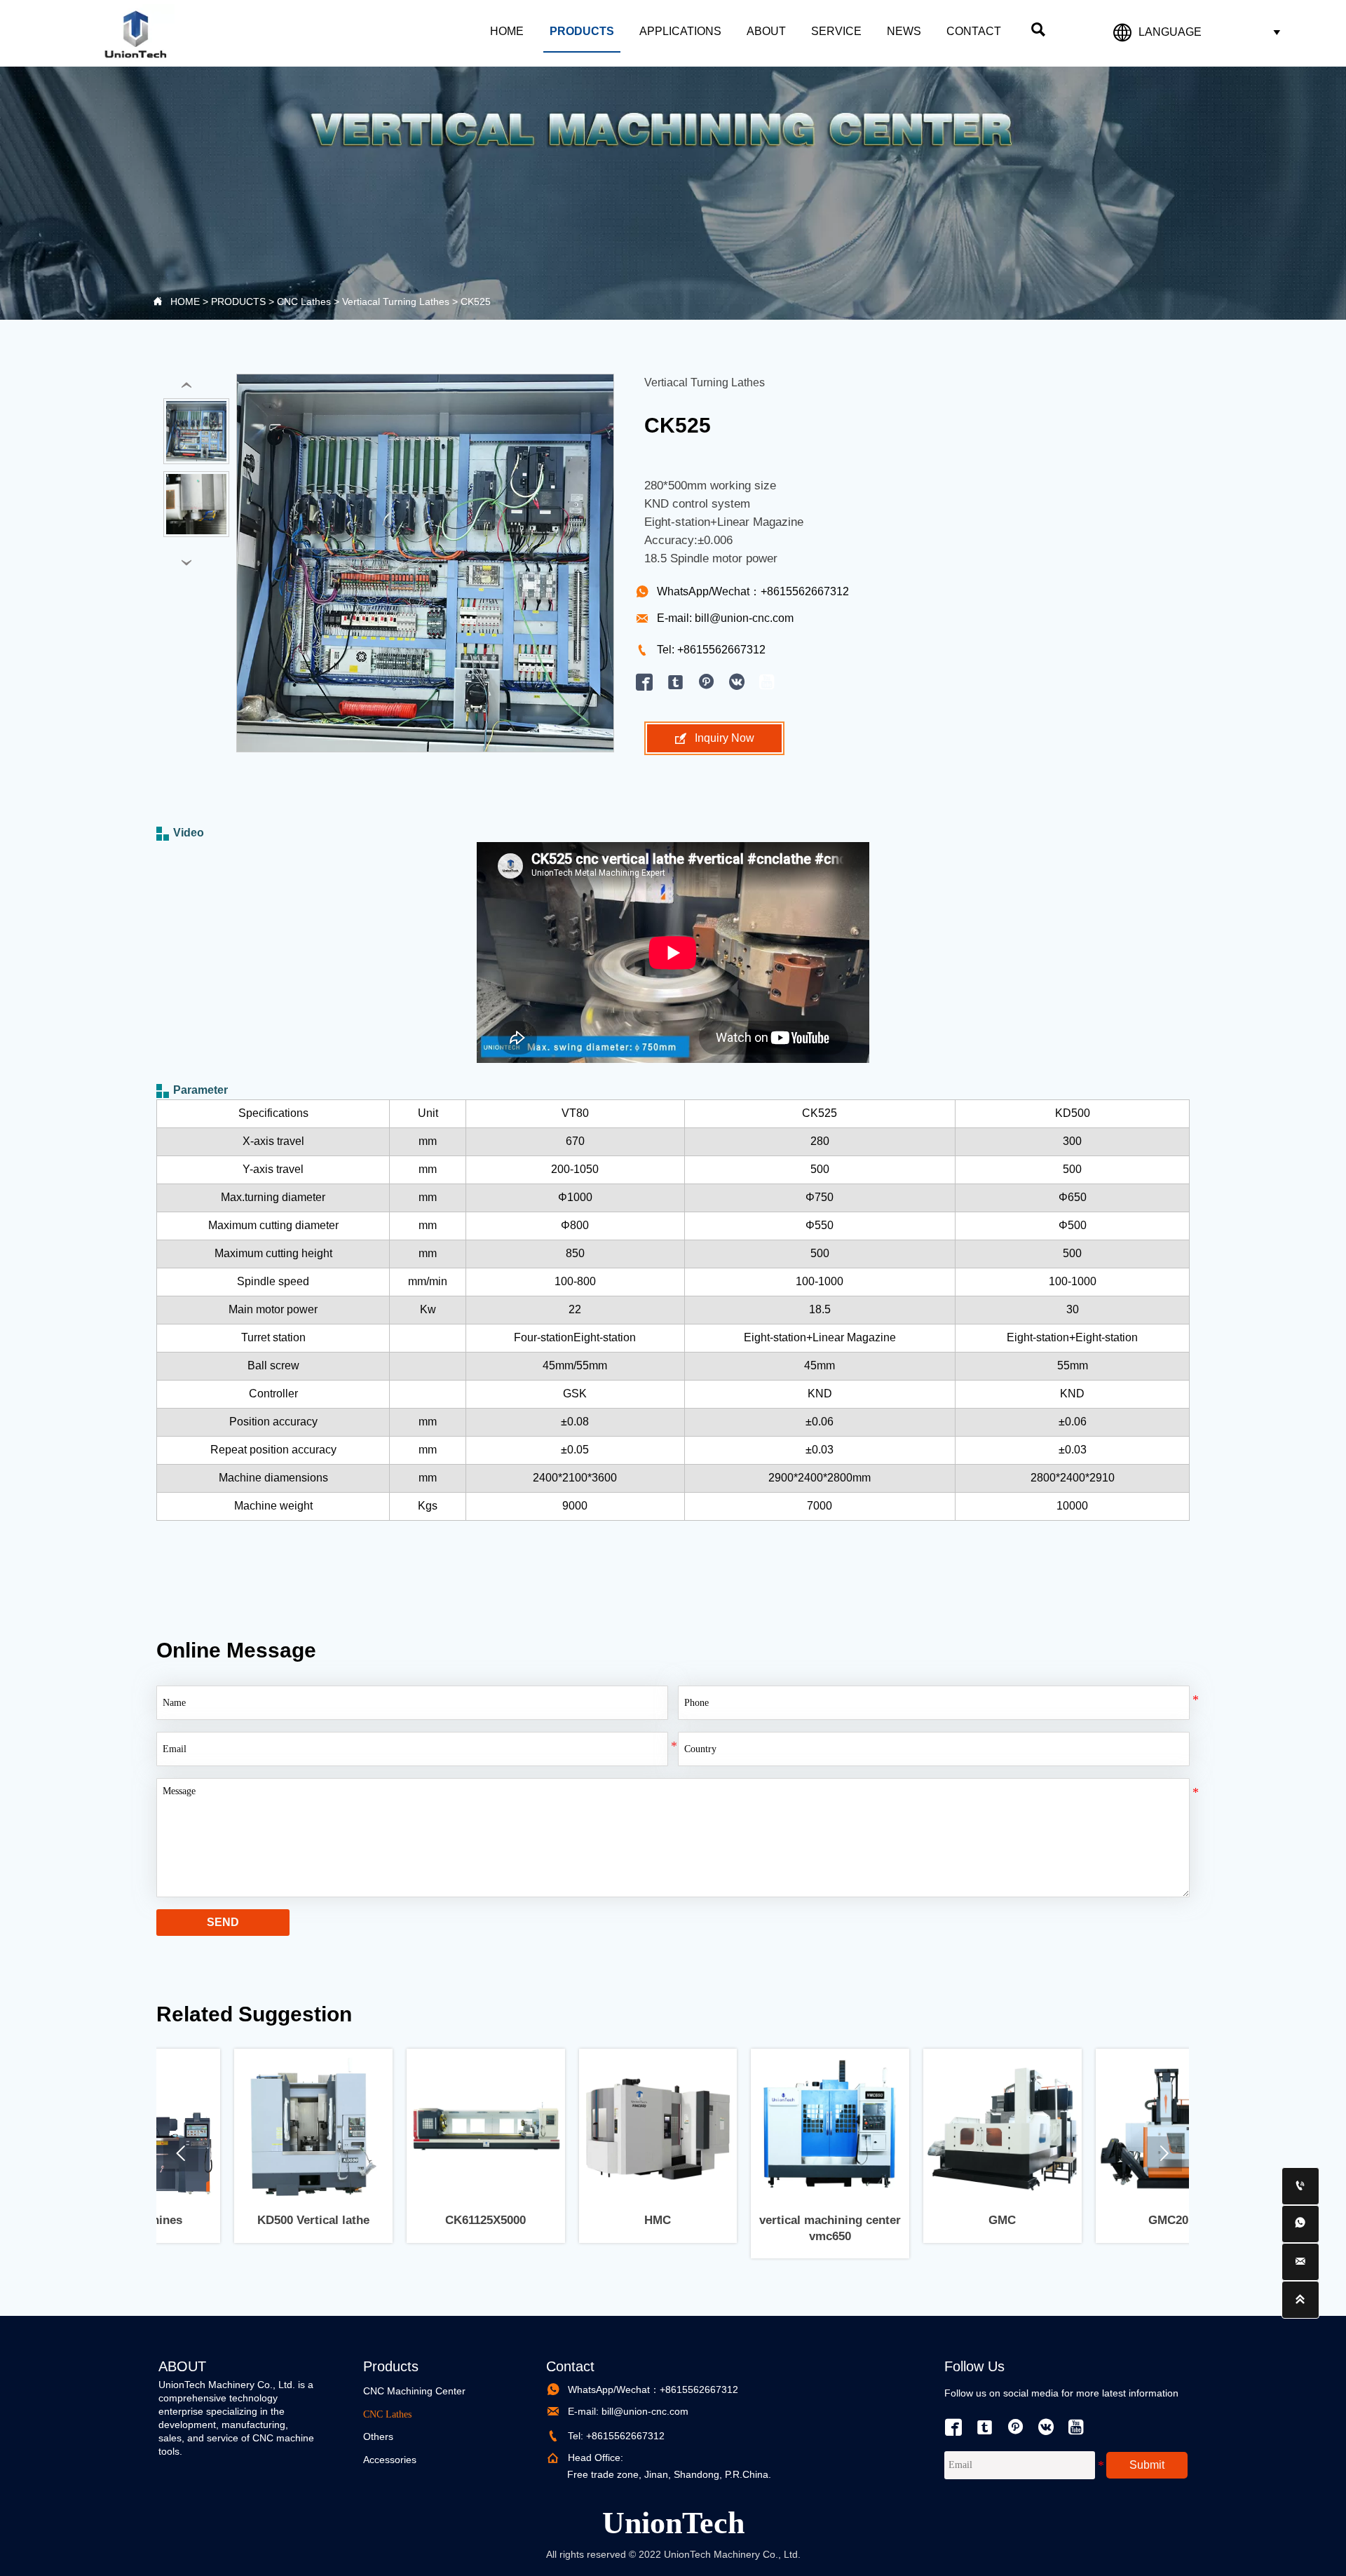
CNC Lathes (304, 301)
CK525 (476, 301)
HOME (185, 301)
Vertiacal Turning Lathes (396, 301)
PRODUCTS (238, 301)
